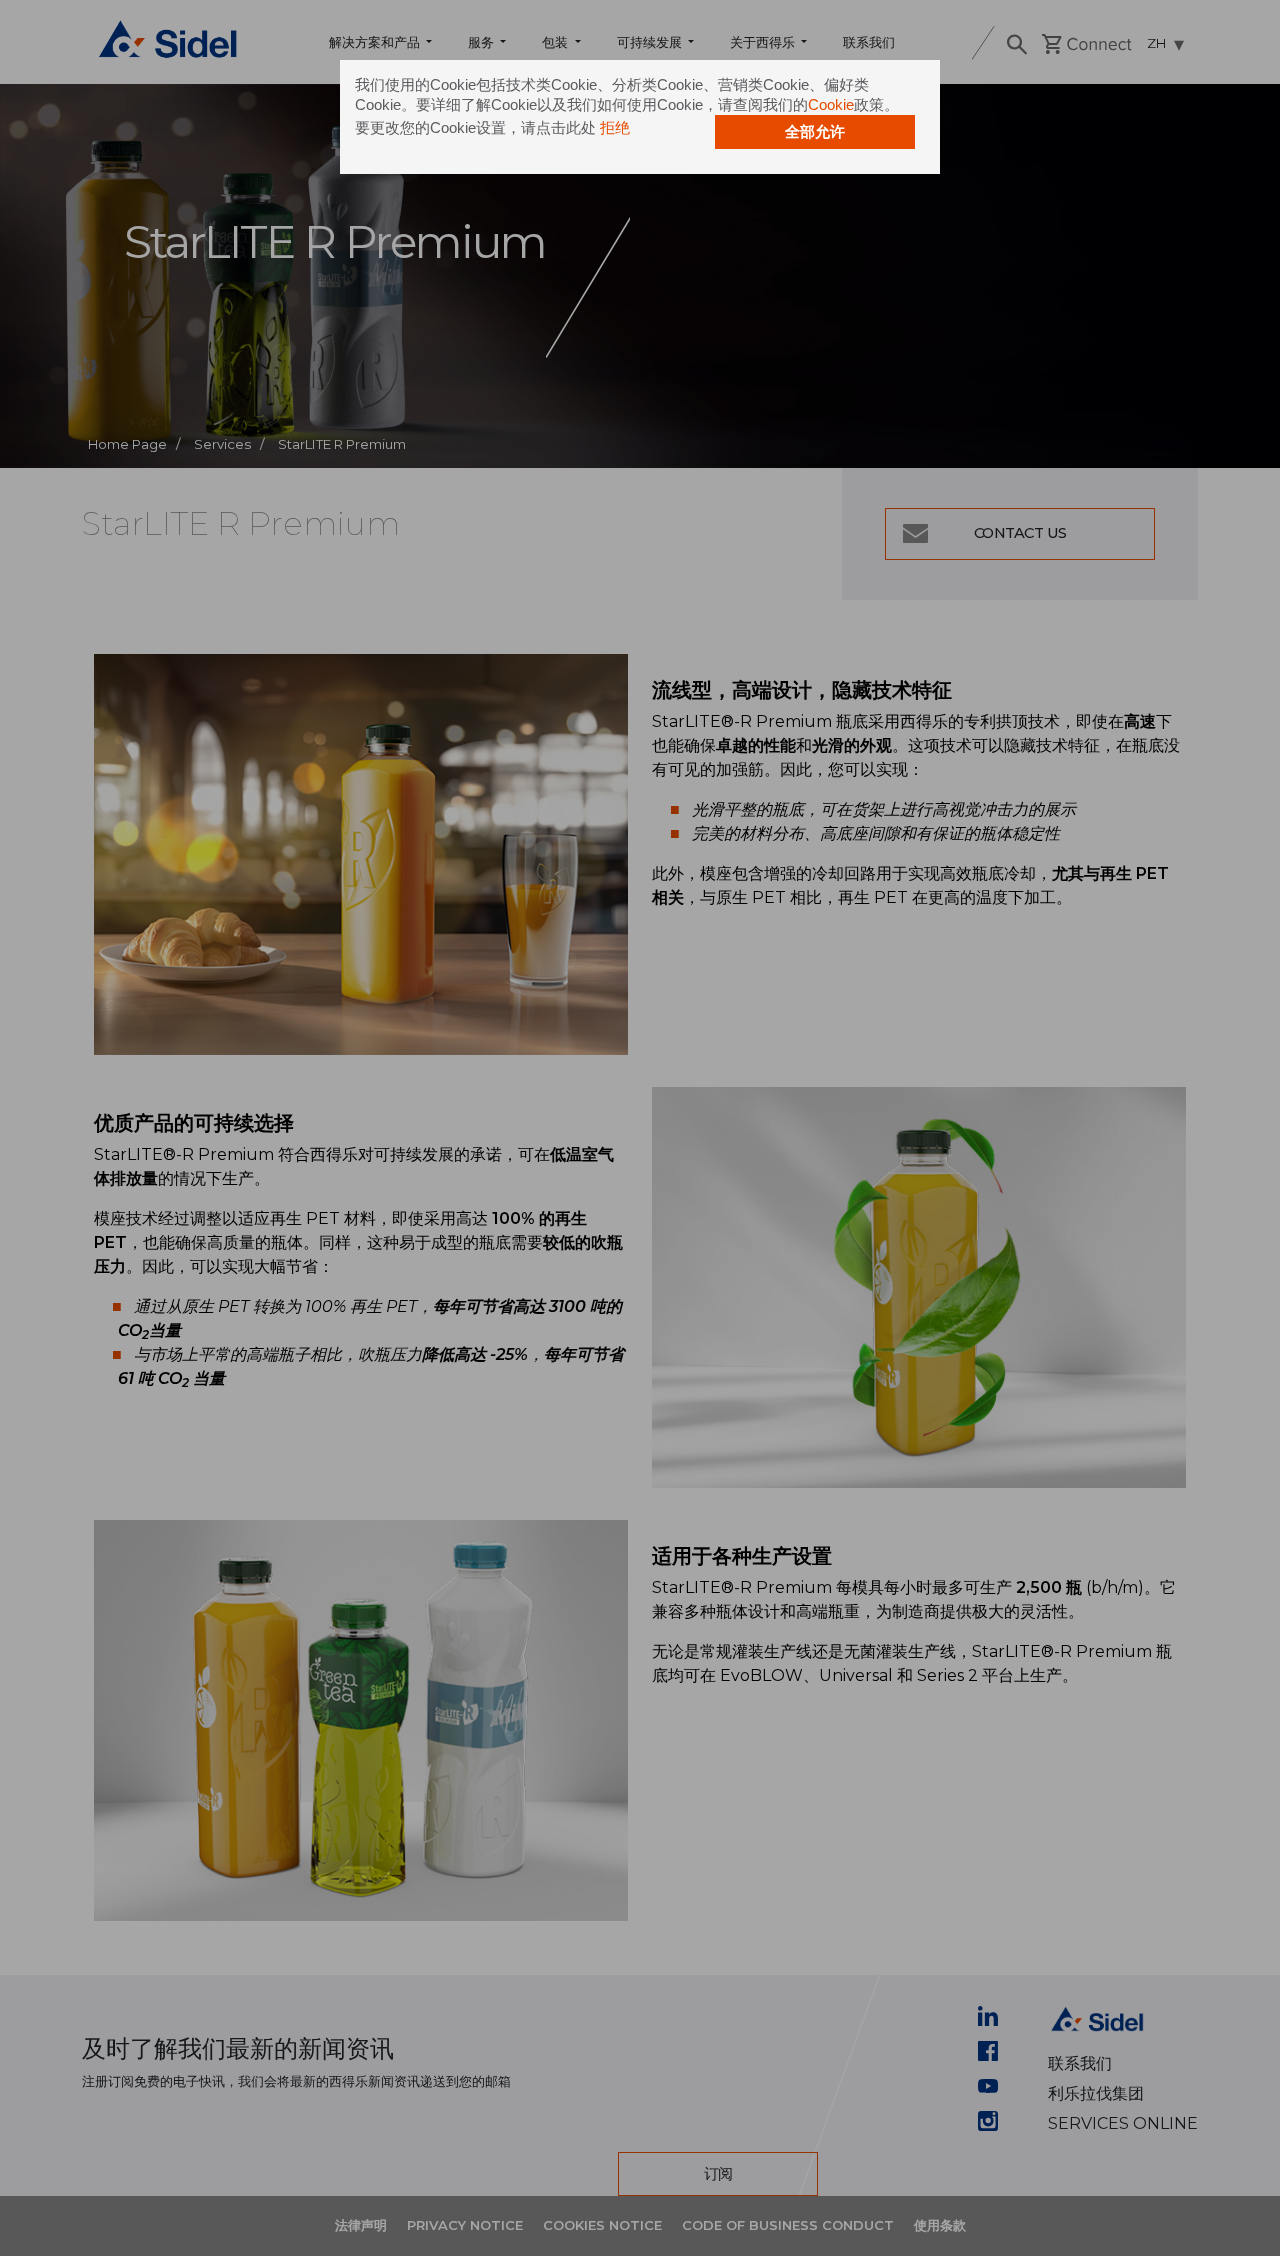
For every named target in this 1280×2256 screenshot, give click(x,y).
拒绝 (615, 127)
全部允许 (815, 131)
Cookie (831, 104)
